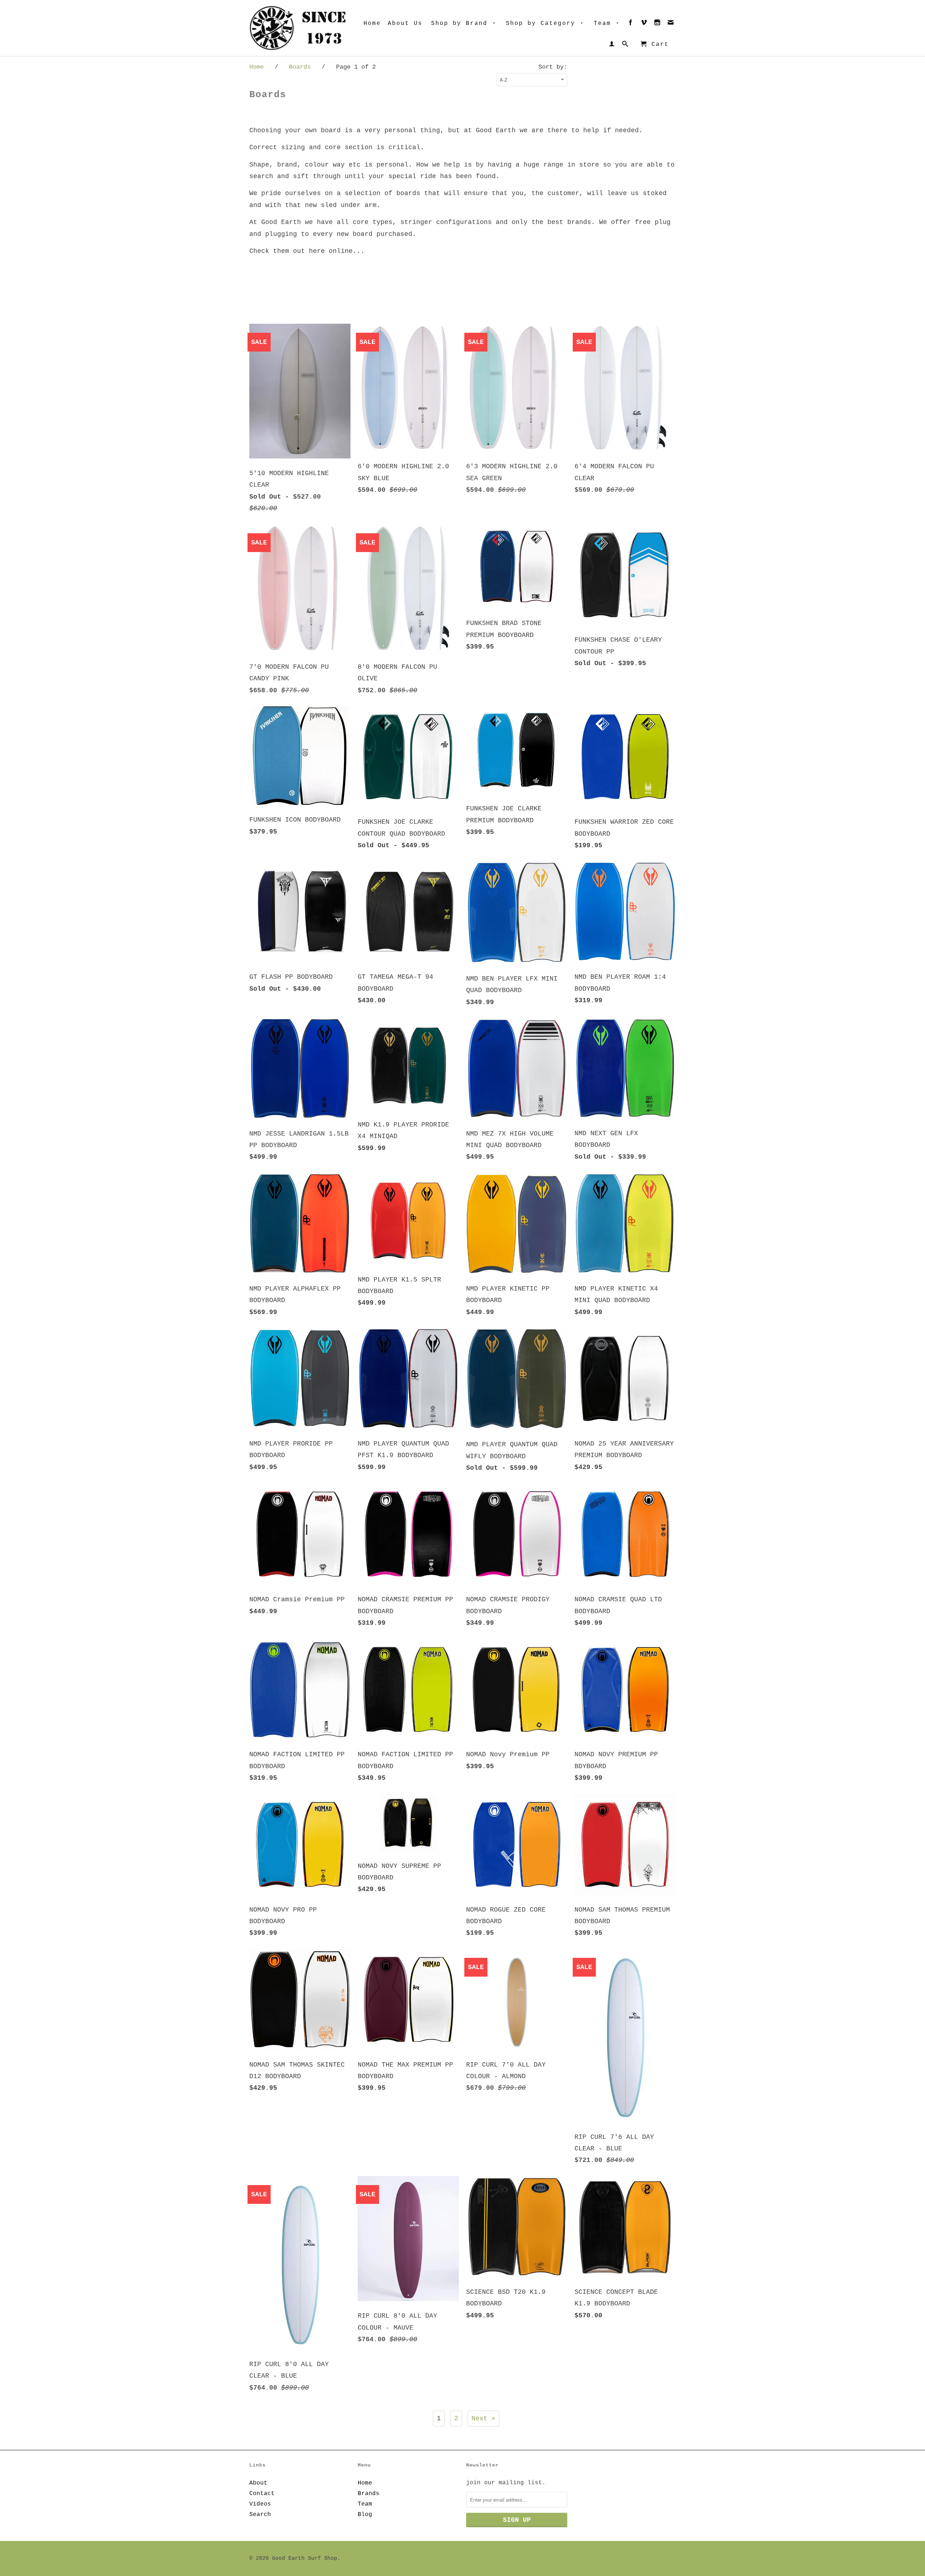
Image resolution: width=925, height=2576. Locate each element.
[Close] (553, 1188)
